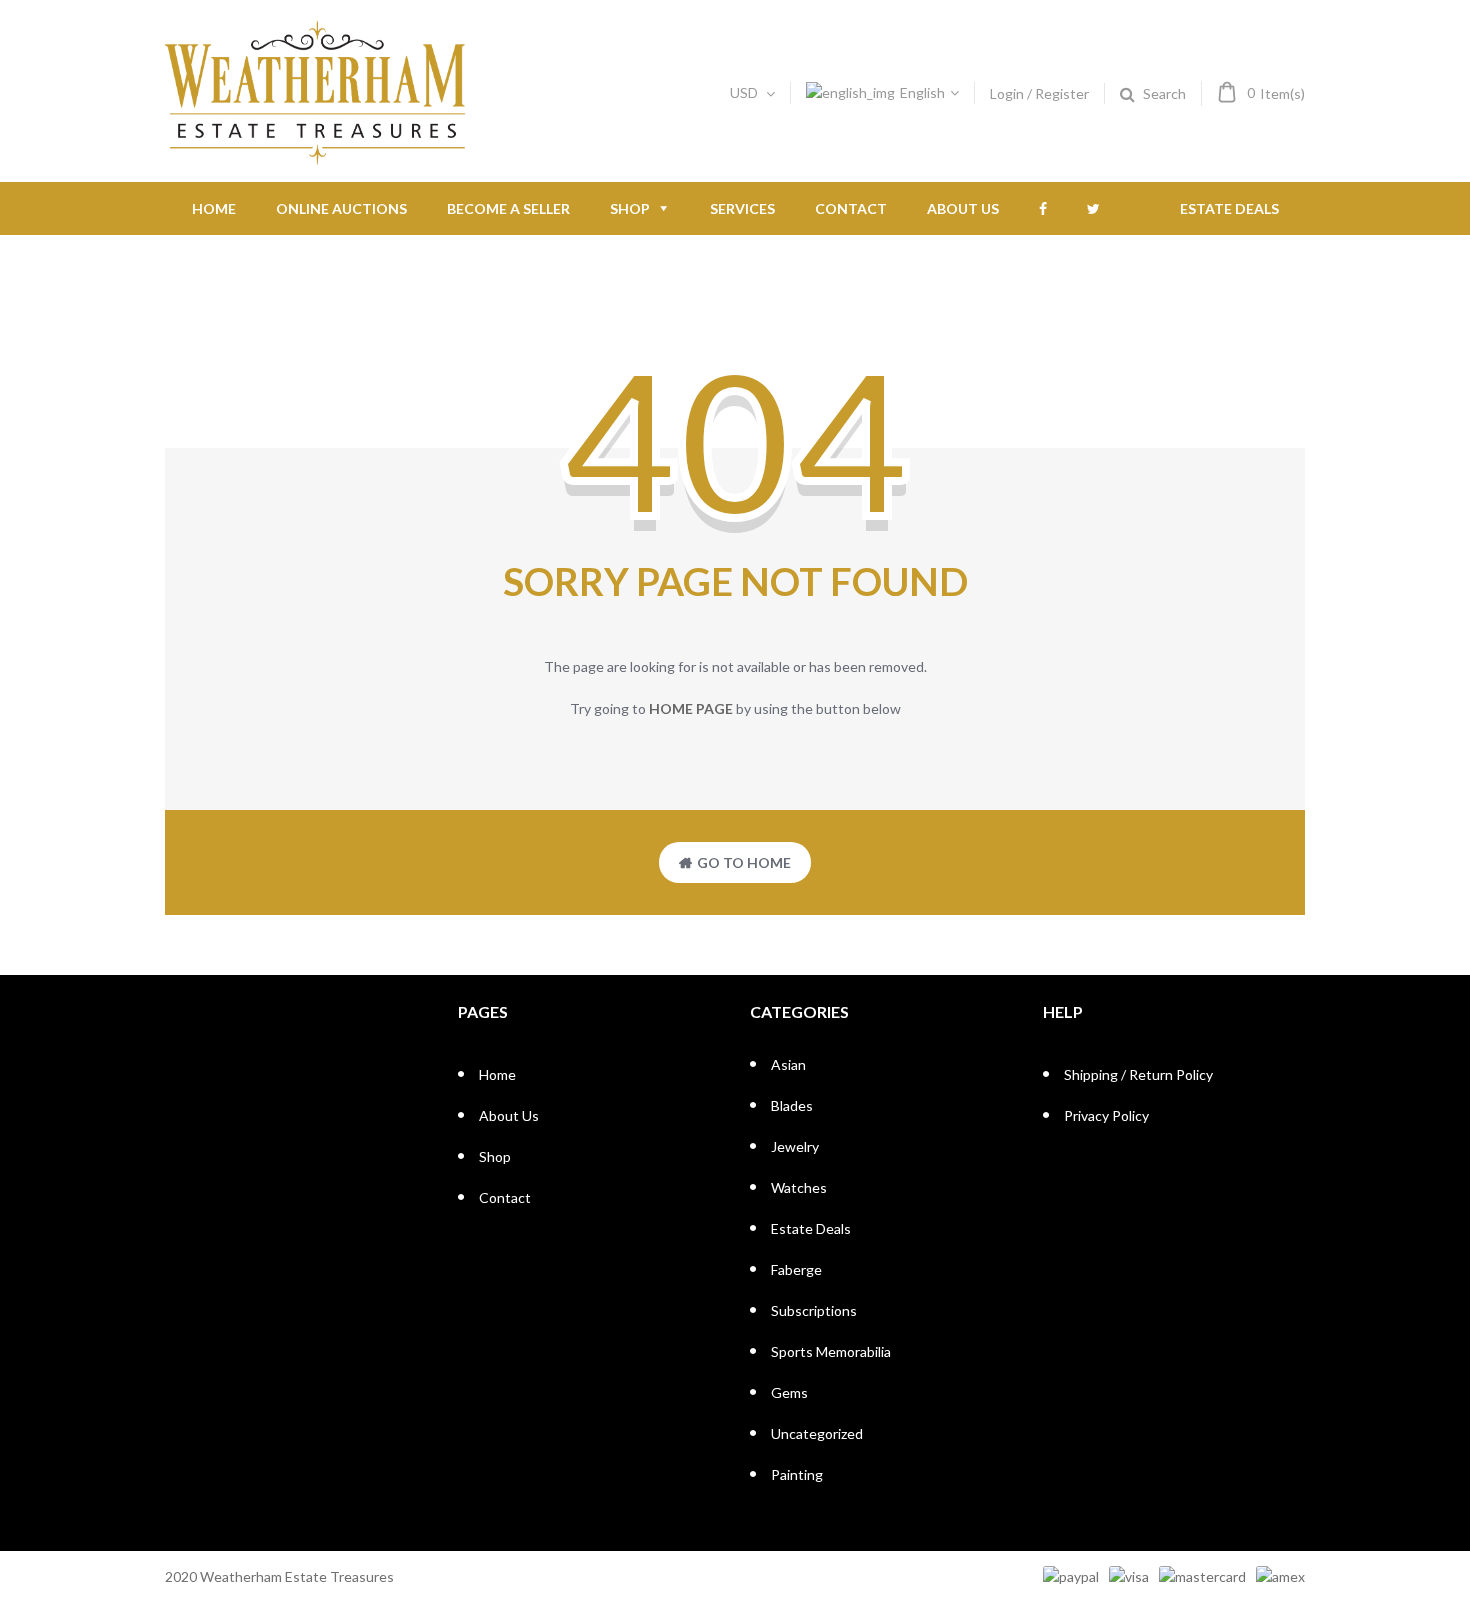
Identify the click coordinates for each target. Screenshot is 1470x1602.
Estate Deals (1229, 208)
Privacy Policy (1106, 1115)
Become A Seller (508, 208)
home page (691, 708)
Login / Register (1039, 93)
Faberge (796, 1269)
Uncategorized (817, 1433)
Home (214, 208)
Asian (788, 1064)
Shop (630, 208)
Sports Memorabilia (831, 1351)
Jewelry (795, 1146)
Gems (789, 1392)
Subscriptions (814, 1310)
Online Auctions (341, 208)
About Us (963, 208)
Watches (799, 1187)
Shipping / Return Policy (1138, 1074)
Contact (851, 208)
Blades (792, 1105)
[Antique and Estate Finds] (315, 156)
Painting (797, 1474)
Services (742, 208)
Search (1164, 93)
